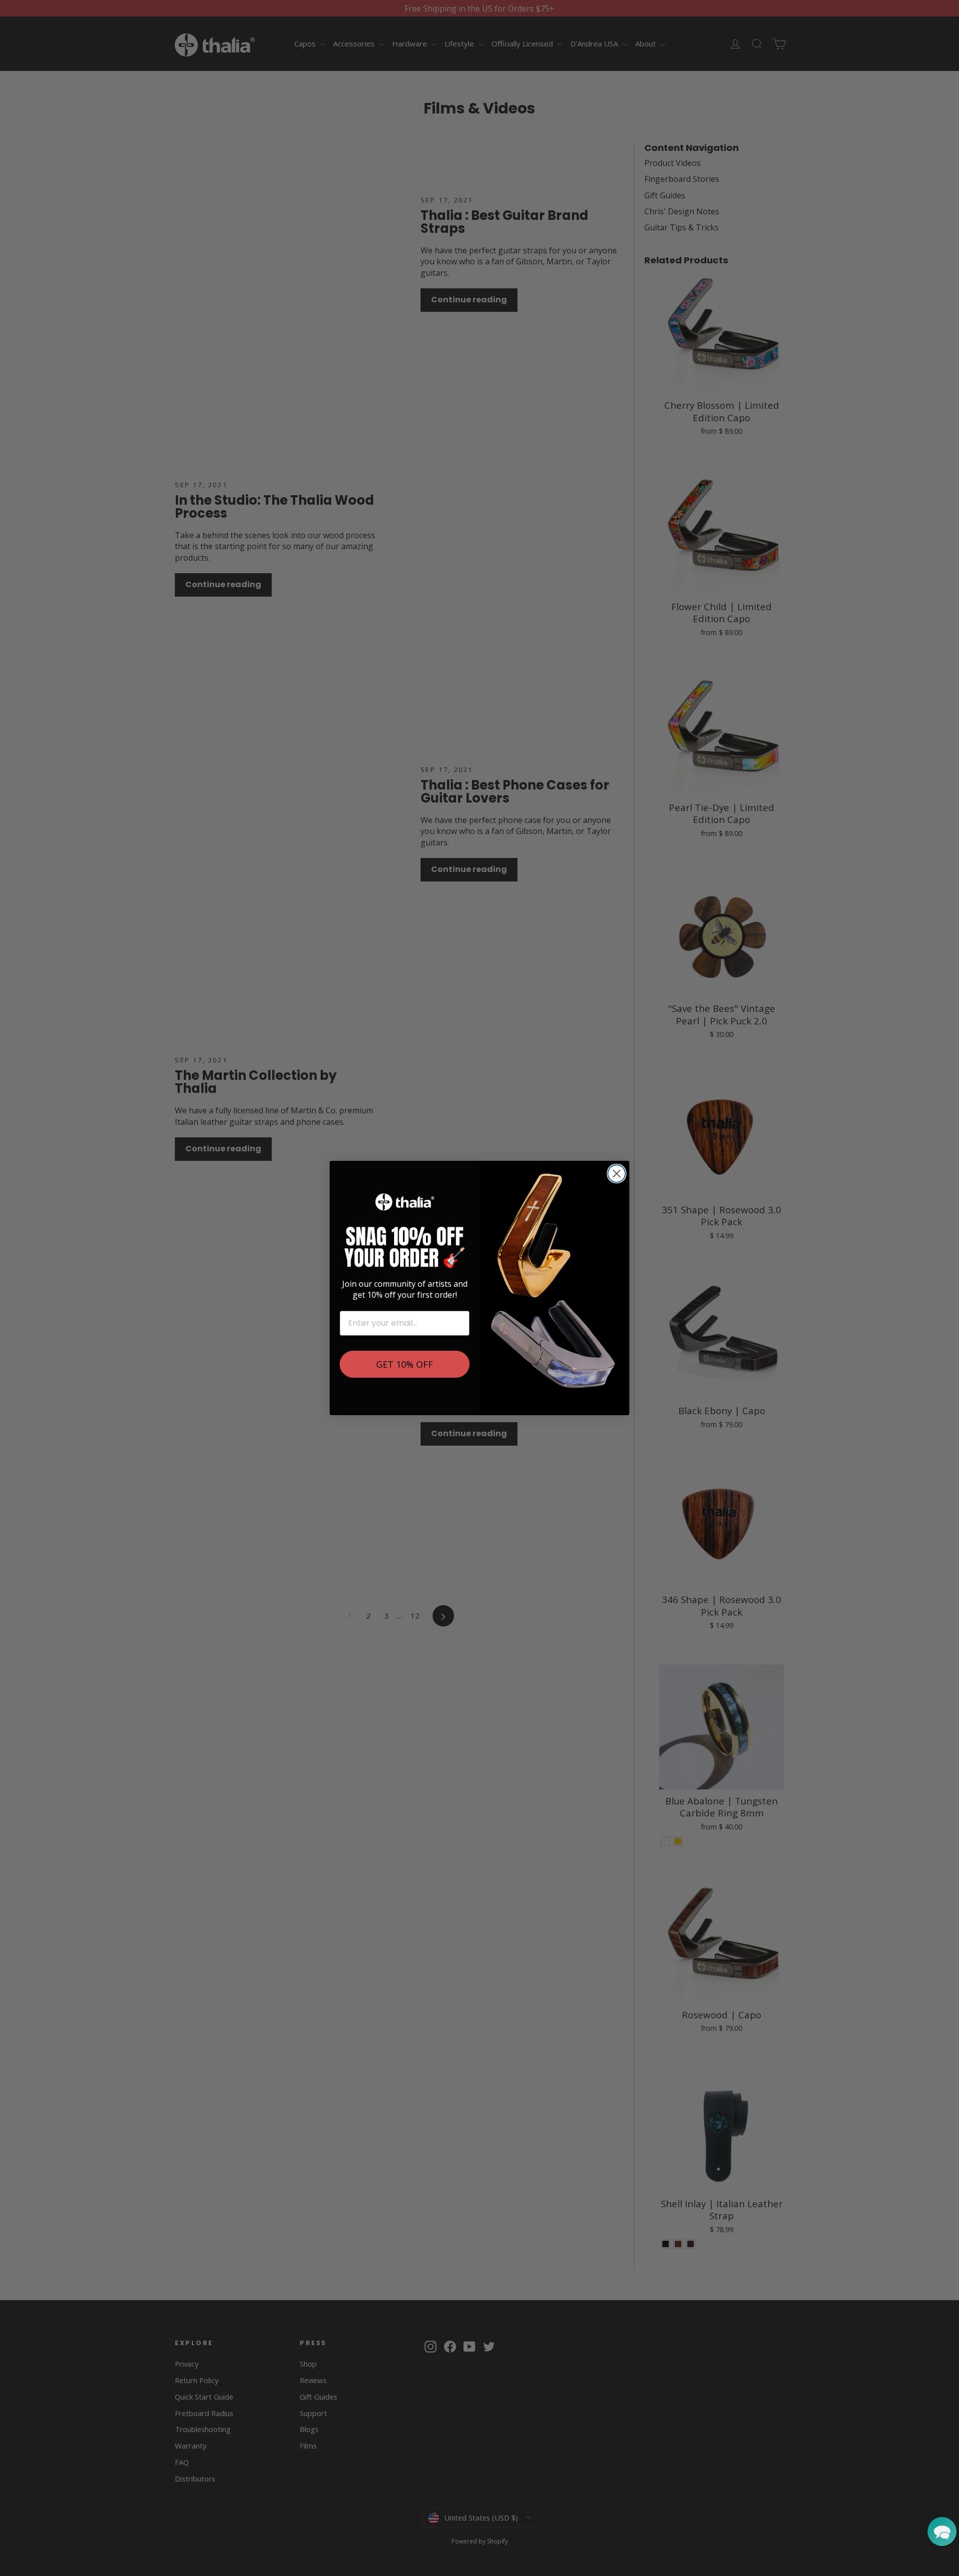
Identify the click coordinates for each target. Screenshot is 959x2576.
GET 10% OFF (405, 1364)
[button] (942, 2532)
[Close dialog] (617, 1174)
